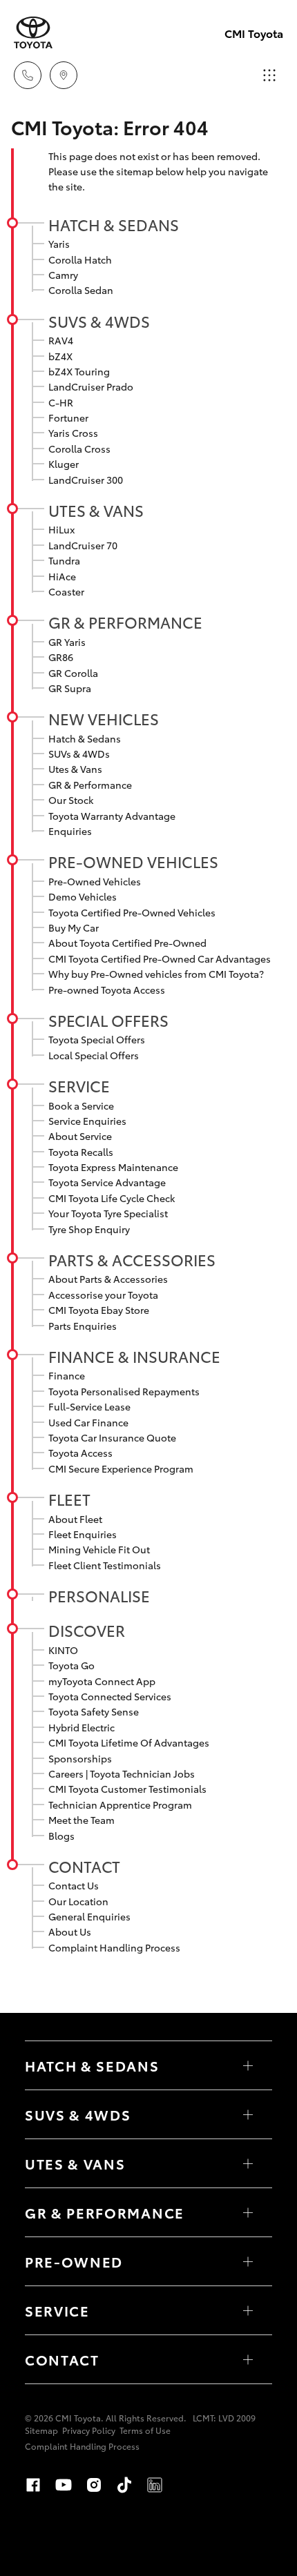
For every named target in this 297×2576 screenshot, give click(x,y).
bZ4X (60, 356)
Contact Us (74, 1885)
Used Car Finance (88, 1422)
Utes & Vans (96, 510)
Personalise (99, 1595)
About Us (70, 1931)
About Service (80, 1136)
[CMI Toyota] (33, 33)
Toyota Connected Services (110, 1696)
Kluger (64, 464)
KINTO (63, 1650)
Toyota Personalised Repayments (124, 1391)
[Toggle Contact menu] (248, 2359)
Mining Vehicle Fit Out (99, 1549)
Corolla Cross (79, 449)
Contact (84, 1866)
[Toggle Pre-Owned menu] (248, 2261)
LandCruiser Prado (91, 386)
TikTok (124, 2485)
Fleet (69, 1499)
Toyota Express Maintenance (113, 1167)
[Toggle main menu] (269, 75)
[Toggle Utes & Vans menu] (248, 2163)
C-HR (61, 402)
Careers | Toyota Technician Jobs (122, 1773)
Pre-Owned (74, 2261)
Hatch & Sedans (114, 224)
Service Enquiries (87, 1121)
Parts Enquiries (83, 1326)
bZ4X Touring (79, 371)
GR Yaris (67, 642)
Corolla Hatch (80, 259)
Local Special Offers (94, 1055)
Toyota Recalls (81, 1152)
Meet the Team (82, 1820)
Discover (87, 1630)
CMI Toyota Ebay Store (99, 1310)
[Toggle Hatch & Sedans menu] (248, 2065)
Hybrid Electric (82, 1727)
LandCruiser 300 (86, 480)
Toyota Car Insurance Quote (112, 1437)
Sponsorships (80, 1758)
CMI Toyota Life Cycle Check (112, 1198)
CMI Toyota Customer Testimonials (127, 1789)
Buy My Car (74, 927)
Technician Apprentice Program (120, 1805)
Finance (67, 1375)
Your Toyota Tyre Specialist (108, 1213)
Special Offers (108, 1020)
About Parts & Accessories (108, 1279)
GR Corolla (73, 673)
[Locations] (64, 75)
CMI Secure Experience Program (121, 1468)
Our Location (78, 1901)
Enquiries (70, 831)
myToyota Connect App (102, 1681)
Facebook (33, 2485)
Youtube (64, 2485)
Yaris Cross (73, 433)
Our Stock (71, 800)
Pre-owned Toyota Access (107, 990)
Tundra (64, 560)
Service (79, 1085)
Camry (63, 275)
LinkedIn (155, 2485)
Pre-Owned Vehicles (133, 861)
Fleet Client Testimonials (105, 1565)
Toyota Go (71, 1665)
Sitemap (41, 2430)
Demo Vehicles (83, 896)
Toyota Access (80, 1453)
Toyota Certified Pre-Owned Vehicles (132, 912)
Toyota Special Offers (97, 1039)
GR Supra (70, 688)
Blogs (61, 1836)
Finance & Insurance (134, 1356)
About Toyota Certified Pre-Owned (127, 943)
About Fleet (75, 1519)
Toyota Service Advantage (107, 1182)
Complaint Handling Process (114, 1947)
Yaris (59, 244)
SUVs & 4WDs (99, 321)
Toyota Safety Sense (94, 1711)
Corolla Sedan (81, 290)
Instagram (94, 2485)
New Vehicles (104, 718)
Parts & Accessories (132, 1259)
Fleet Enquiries (83, 1534)
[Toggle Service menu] (248, 2310)
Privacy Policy (89, 2430)
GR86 (61, 657)
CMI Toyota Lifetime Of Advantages (129, 1742)
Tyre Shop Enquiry (89, 1229)
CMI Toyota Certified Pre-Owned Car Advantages (160, 958)
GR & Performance (125, 622)
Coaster (66, 591)
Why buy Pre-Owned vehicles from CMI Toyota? (156, 974)
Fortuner (68, 417)
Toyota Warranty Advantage (112, 816)
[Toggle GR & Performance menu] (248, 2212)
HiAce (62, 576)
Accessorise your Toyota (103, 1295)
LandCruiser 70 (83, 545)
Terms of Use (145, 2430)
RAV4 (61, 340)
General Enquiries (89, 1916)
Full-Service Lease (89, 1406)
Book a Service (81, 1105)
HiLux (61, 529)
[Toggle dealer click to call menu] (28, 75)
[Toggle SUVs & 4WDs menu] (248, 2114)
